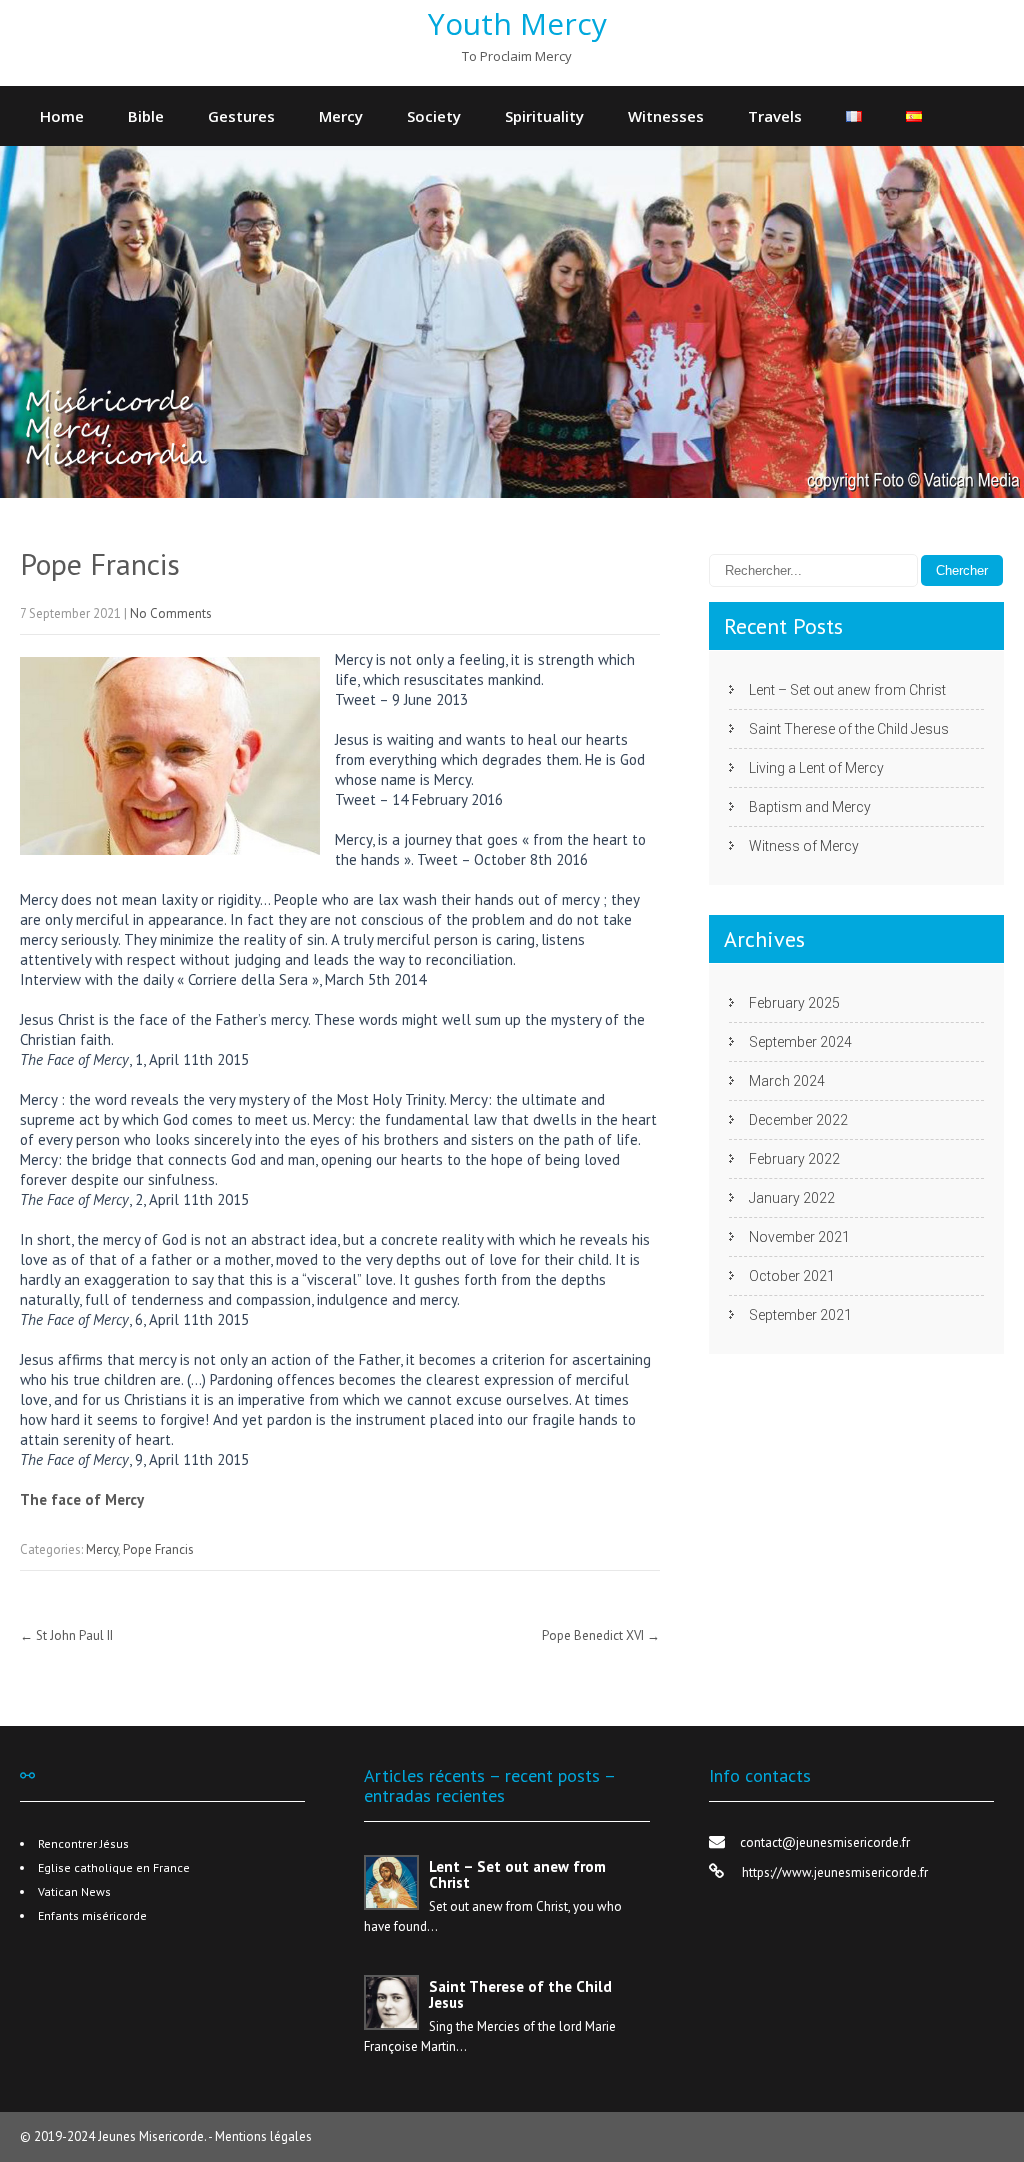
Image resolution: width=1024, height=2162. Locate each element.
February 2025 (794, 1003)
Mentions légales (263, 2136)
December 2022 (798, 1120)
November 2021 (799, 1237)
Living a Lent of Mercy (816, 768)
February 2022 (794, 1159)
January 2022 (792, 1198)
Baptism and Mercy (810, 807)
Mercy (341, 116)
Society (434, 116)
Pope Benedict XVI (601, 1635)
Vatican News (74, 1891)
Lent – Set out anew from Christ (847, 690)
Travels (775, 116)
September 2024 (800, 1042)
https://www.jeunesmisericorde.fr (833, 1872)
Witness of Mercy (804, 846)
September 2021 (800, 1315)
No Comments (171, 613)
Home (62, 116)
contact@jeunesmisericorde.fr (825, 1842)
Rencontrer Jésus (83, 1843)
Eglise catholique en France (114, 1867)
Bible (146, 116)
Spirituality (544, 116)
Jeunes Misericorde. (153, 2136)
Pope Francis (158, 1549)
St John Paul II (66, 1635)
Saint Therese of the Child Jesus (849, 729)
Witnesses (666, 116)
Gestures (241, 116)
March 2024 (787, 1081)
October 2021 (792, 1276)
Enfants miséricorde (92, 1915)
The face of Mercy (82, 1499)
